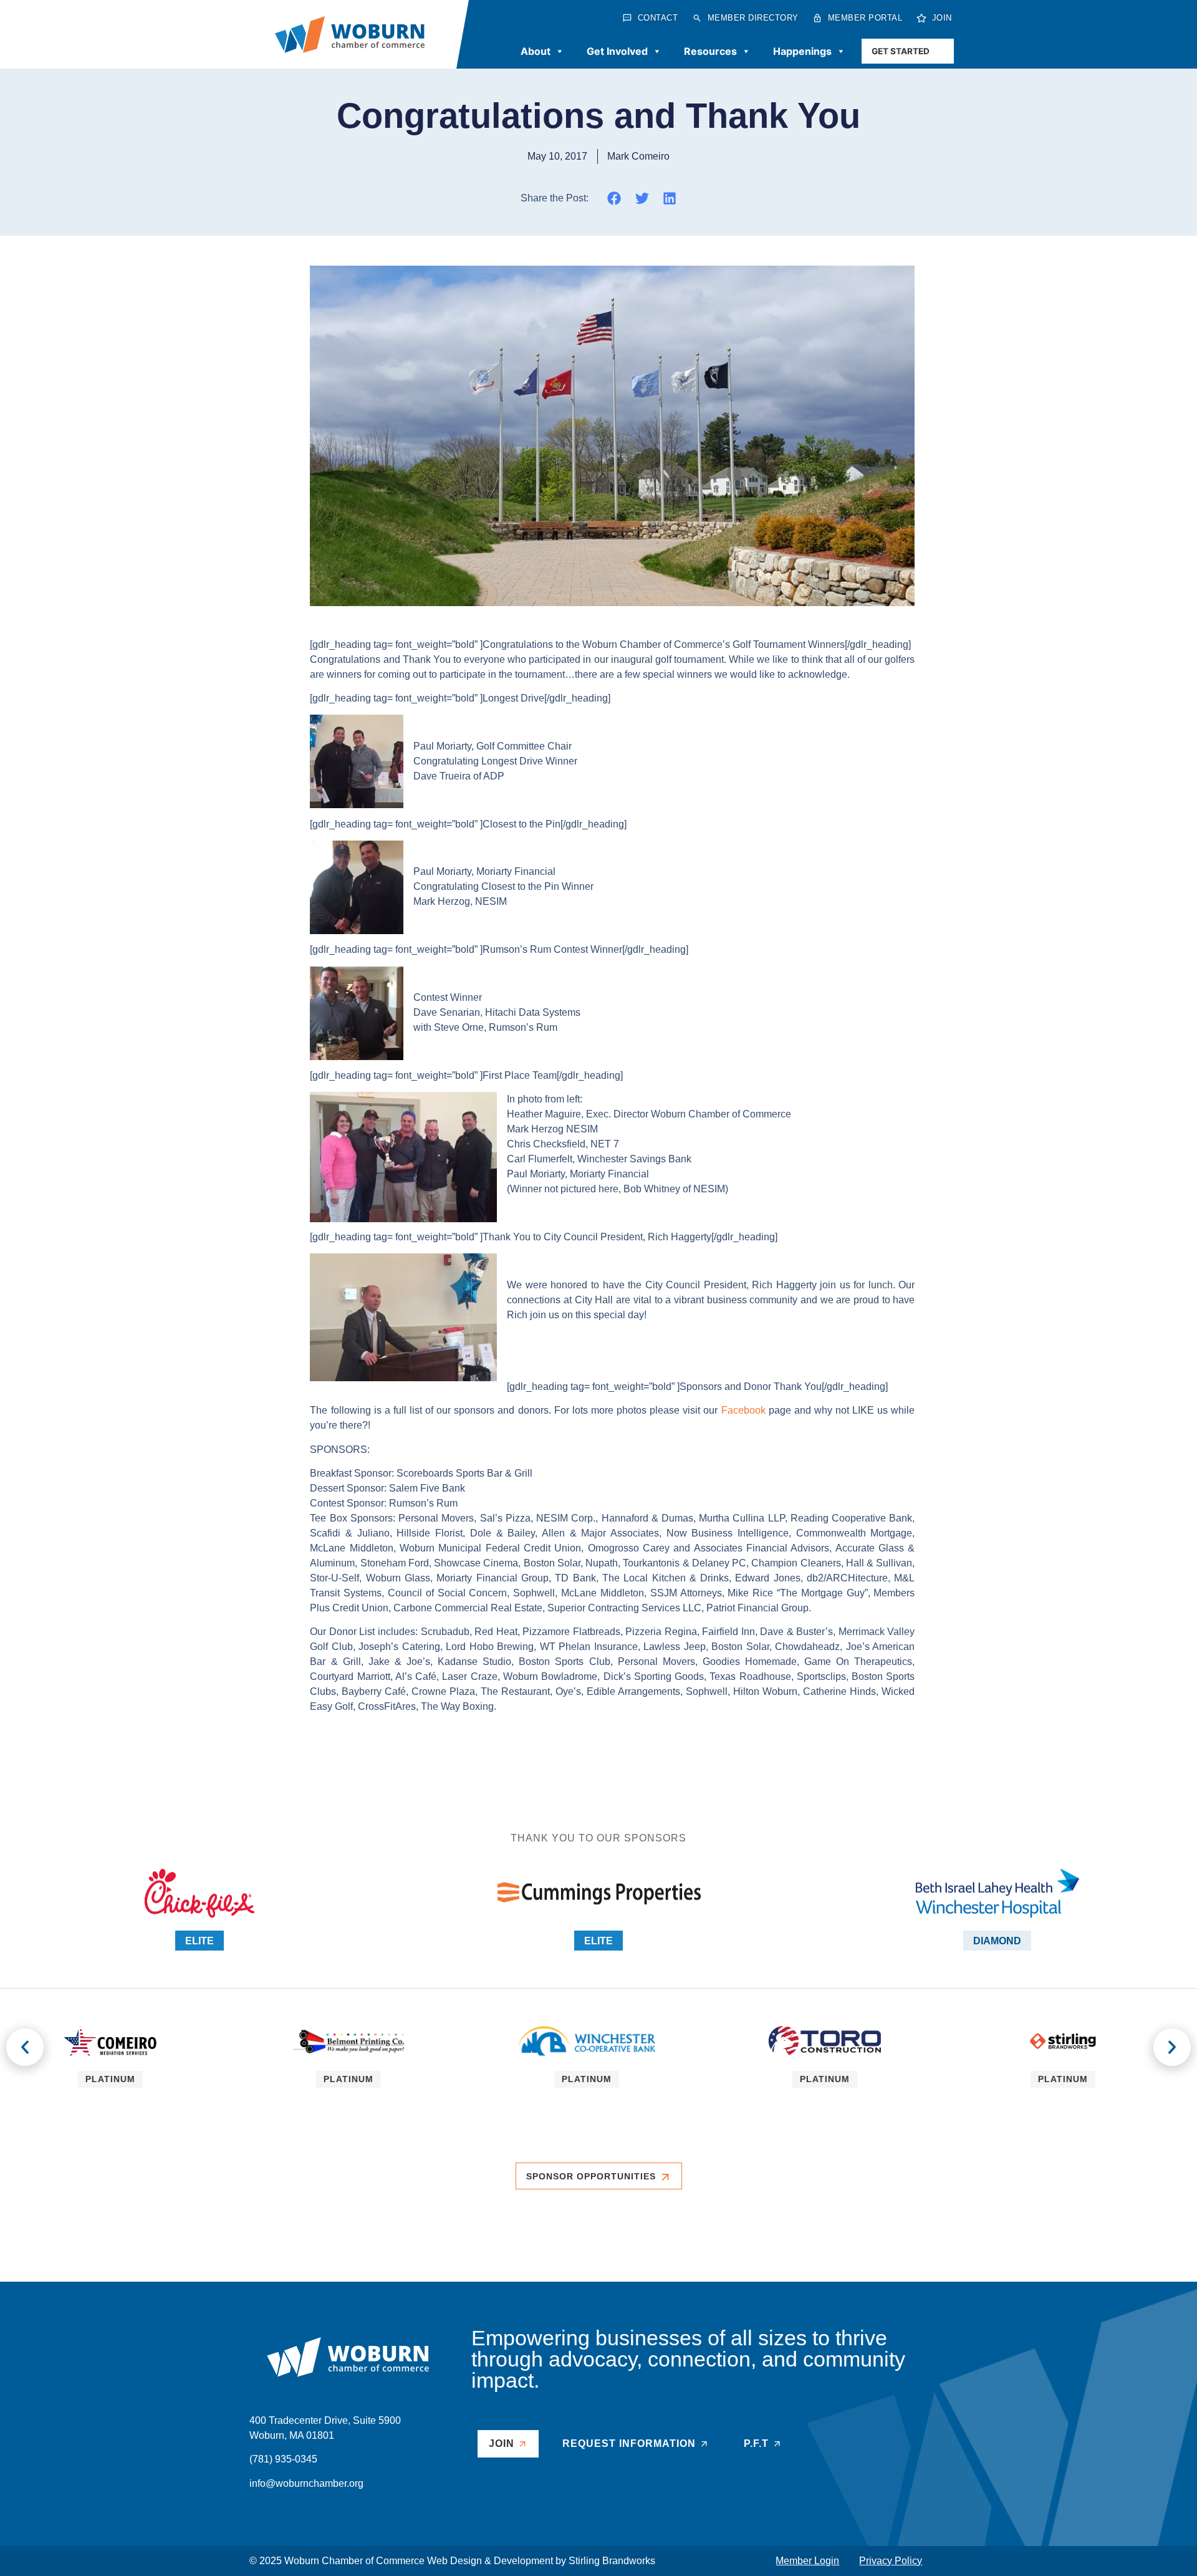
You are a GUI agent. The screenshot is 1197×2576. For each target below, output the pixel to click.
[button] (614, 198)
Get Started (901, 51)
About (536, 51)
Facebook (743, 1410)
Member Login (807, 2561)
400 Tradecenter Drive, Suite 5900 (325, 2420)
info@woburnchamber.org (306, 2483)
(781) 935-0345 (283, 2459)
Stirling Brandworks (612, 2561)
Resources (710, 51)
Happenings (802, 51)
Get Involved (617, 51)
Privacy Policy (891, 2561)
